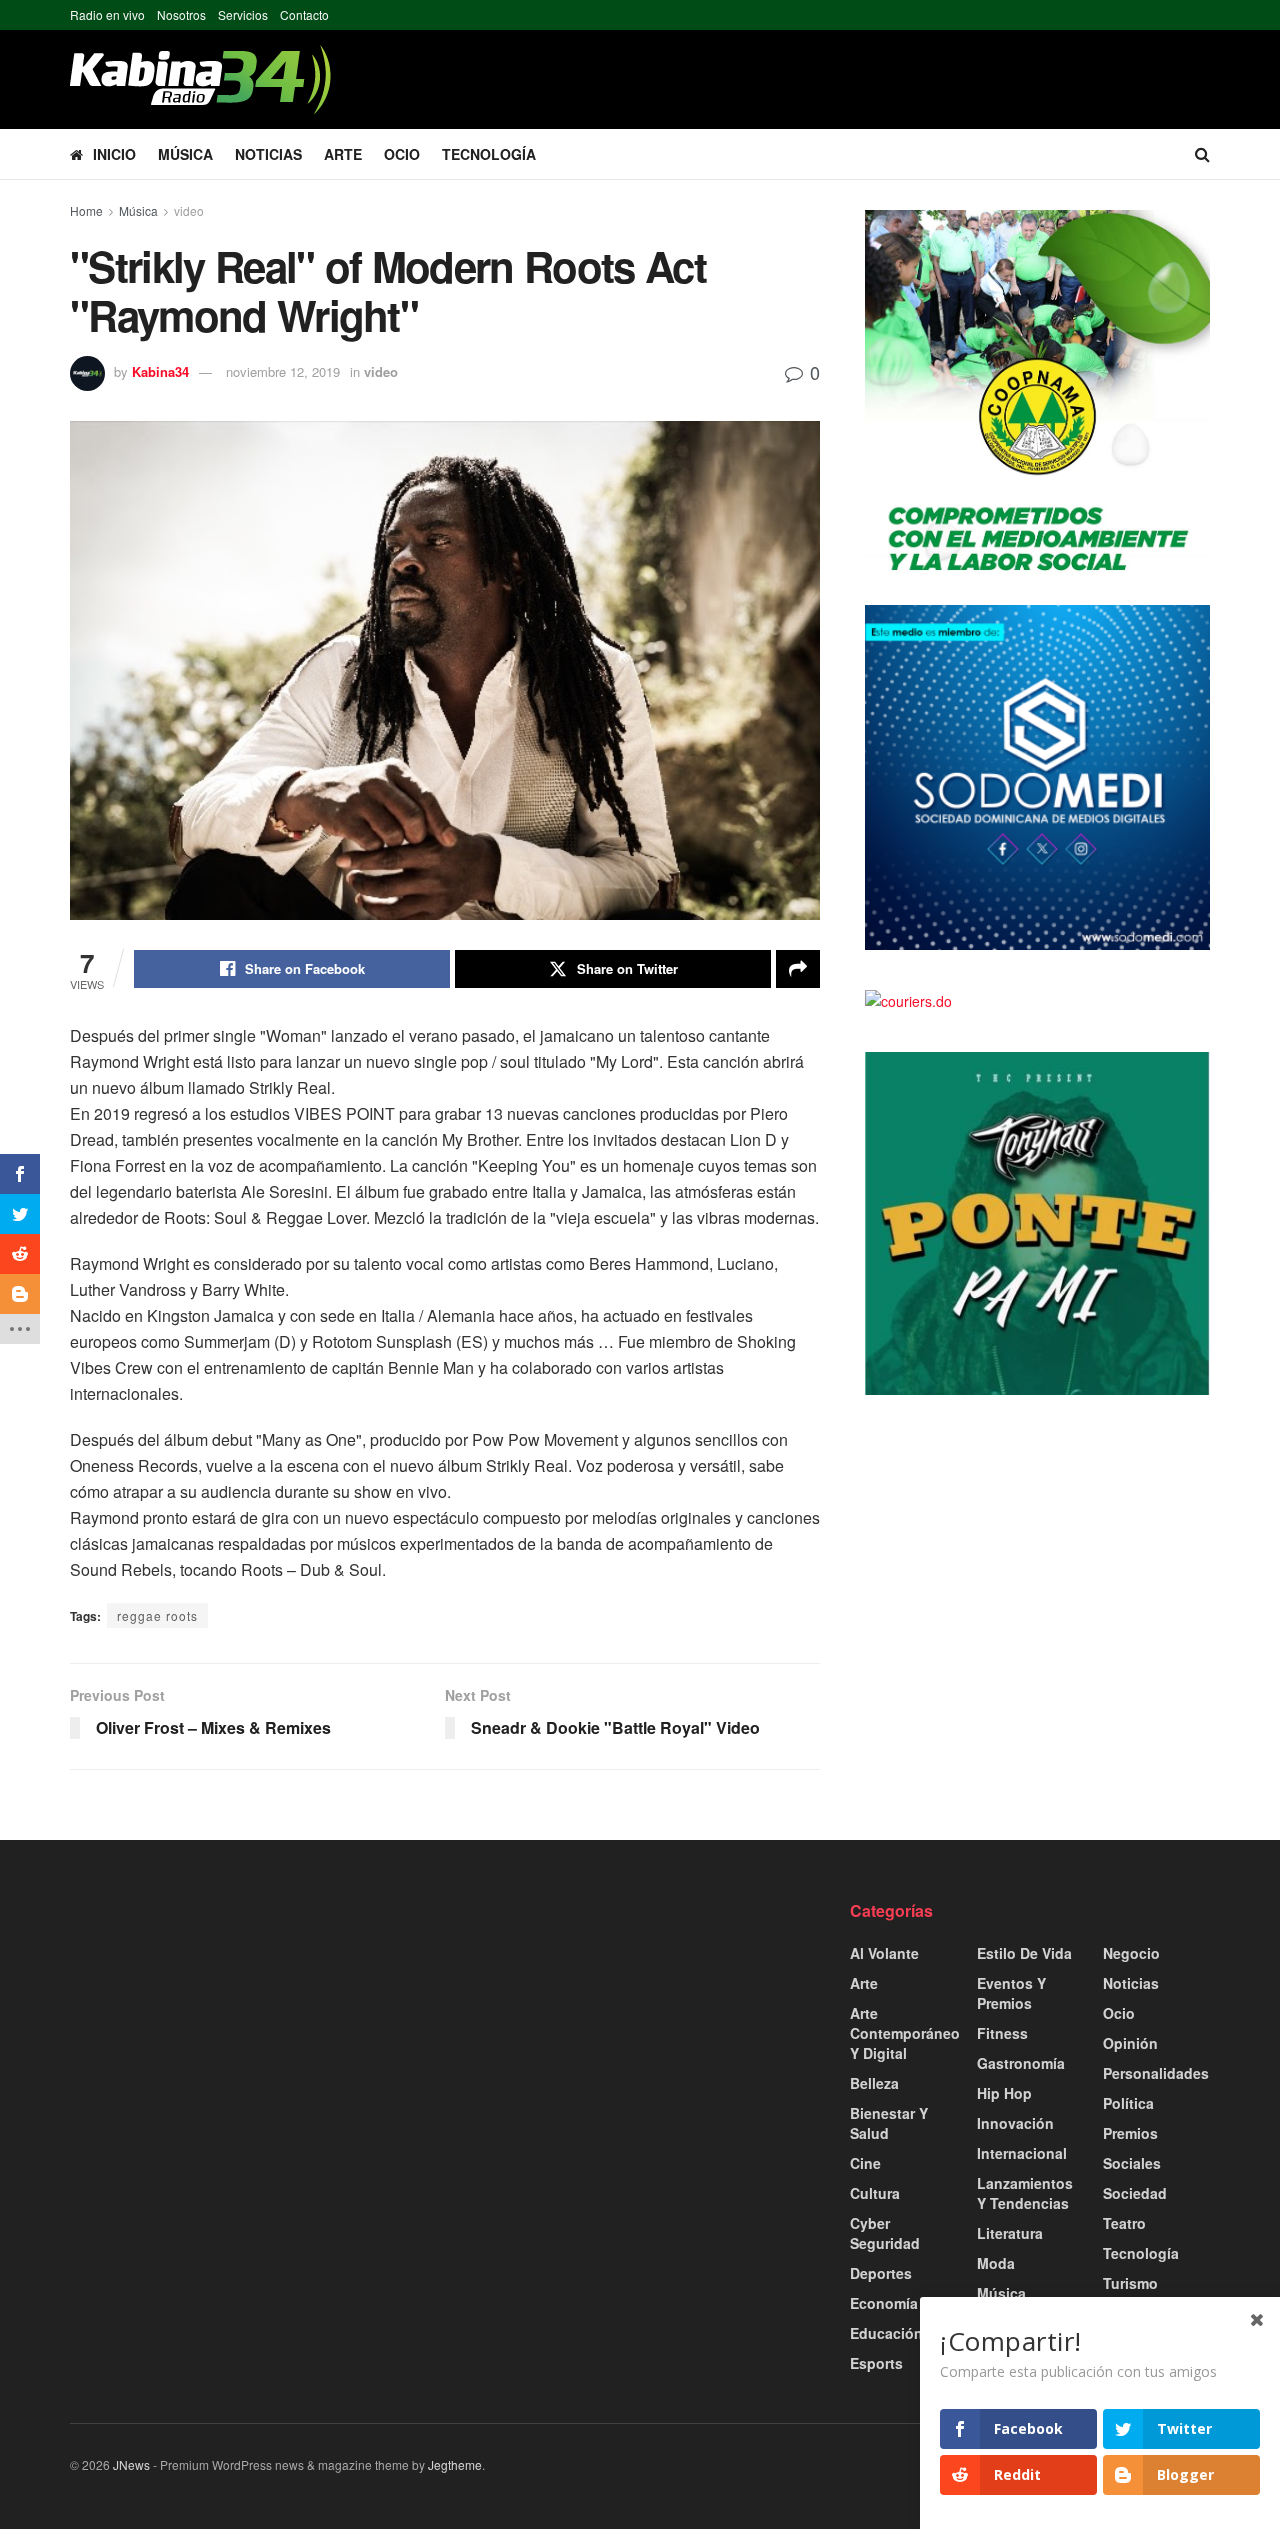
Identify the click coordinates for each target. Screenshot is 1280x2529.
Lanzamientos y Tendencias (1025, 2193)
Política (1128, 2103)
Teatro (1124, 2223)
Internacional (1022, 2153)
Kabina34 (160, 371)
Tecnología (489, 154)
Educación (886, 2333)
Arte (343, 154)
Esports (876, 2363)
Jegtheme (455, 2464)
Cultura (875, 2193)
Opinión (1130, 2043)
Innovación (1015, 2123)
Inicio (114, 154)
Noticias (268, 154)
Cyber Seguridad (885, 2233)
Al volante (884, 1953)
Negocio (1131, 1953)
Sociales (1132, 2163)
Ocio (402, 154)
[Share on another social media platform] (798, 969)
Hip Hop (1004, 2093)
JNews (131, 2464)
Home (86, 210)
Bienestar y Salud (889, 2123)
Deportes (881, 2273)
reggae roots (157, 1615)
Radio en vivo (107, 14)
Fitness (1002, 2033)
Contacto (304, 14)
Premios (1130, 2133)
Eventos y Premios (1011, 1993)
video (189, 210)
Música (185, 154)
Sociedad (1135, 2193)
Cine (865, 2163)
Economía (884, 2303)
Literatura (1010, 2233)
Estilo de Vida (1024, 1953)
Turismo (1130, 2283)
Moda (996, 2263)
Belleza (874, 2083)
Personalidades (1156, 2073)
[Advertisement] (250, 2040)
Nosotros (181, 14)
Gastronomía (1021, 2063)
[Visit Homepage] (200, 79)
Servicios (243, 14)
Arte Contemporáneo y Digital (905, 2033)
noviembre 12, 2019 (283, 371)
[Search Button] (1202, 154)
